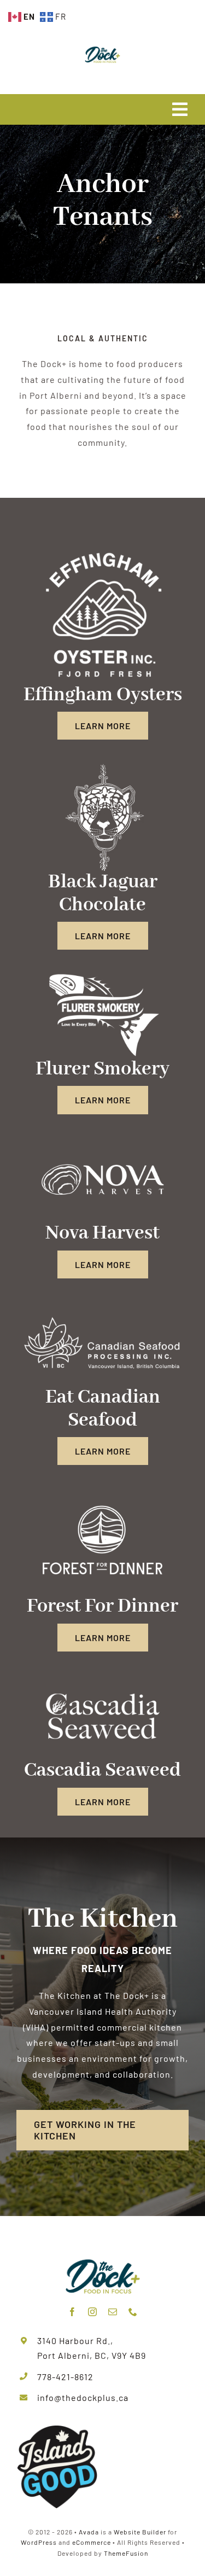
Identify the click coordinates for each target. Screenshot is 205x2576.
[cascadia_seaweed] (102, 1677)
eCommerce (92, 2542)
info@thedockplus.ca (83, 2397)
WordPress (39, 2542)
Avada (89, 2532)
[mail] (113, 2312)
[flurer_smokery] (102, 976)
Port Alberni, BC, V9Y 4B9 (92, 2355)
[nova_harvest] (102, 1140)
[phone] (133, 2312)
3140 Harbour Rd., (75, 2341)
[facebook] (72, 2312)
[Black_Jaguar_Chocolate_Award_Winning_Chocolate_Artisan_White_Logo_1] (103, 766)
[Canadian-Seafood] (102, 1304)
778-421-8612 (65, 2377)
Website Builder (140, 2532)
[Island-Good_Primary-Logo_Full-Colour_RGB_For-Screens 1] (57, 2429)
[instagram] (93, 2312)
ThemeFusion (126, 2553)
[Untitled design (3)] (103, 551)
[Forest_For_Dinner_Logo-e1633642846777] (102, 1491)
